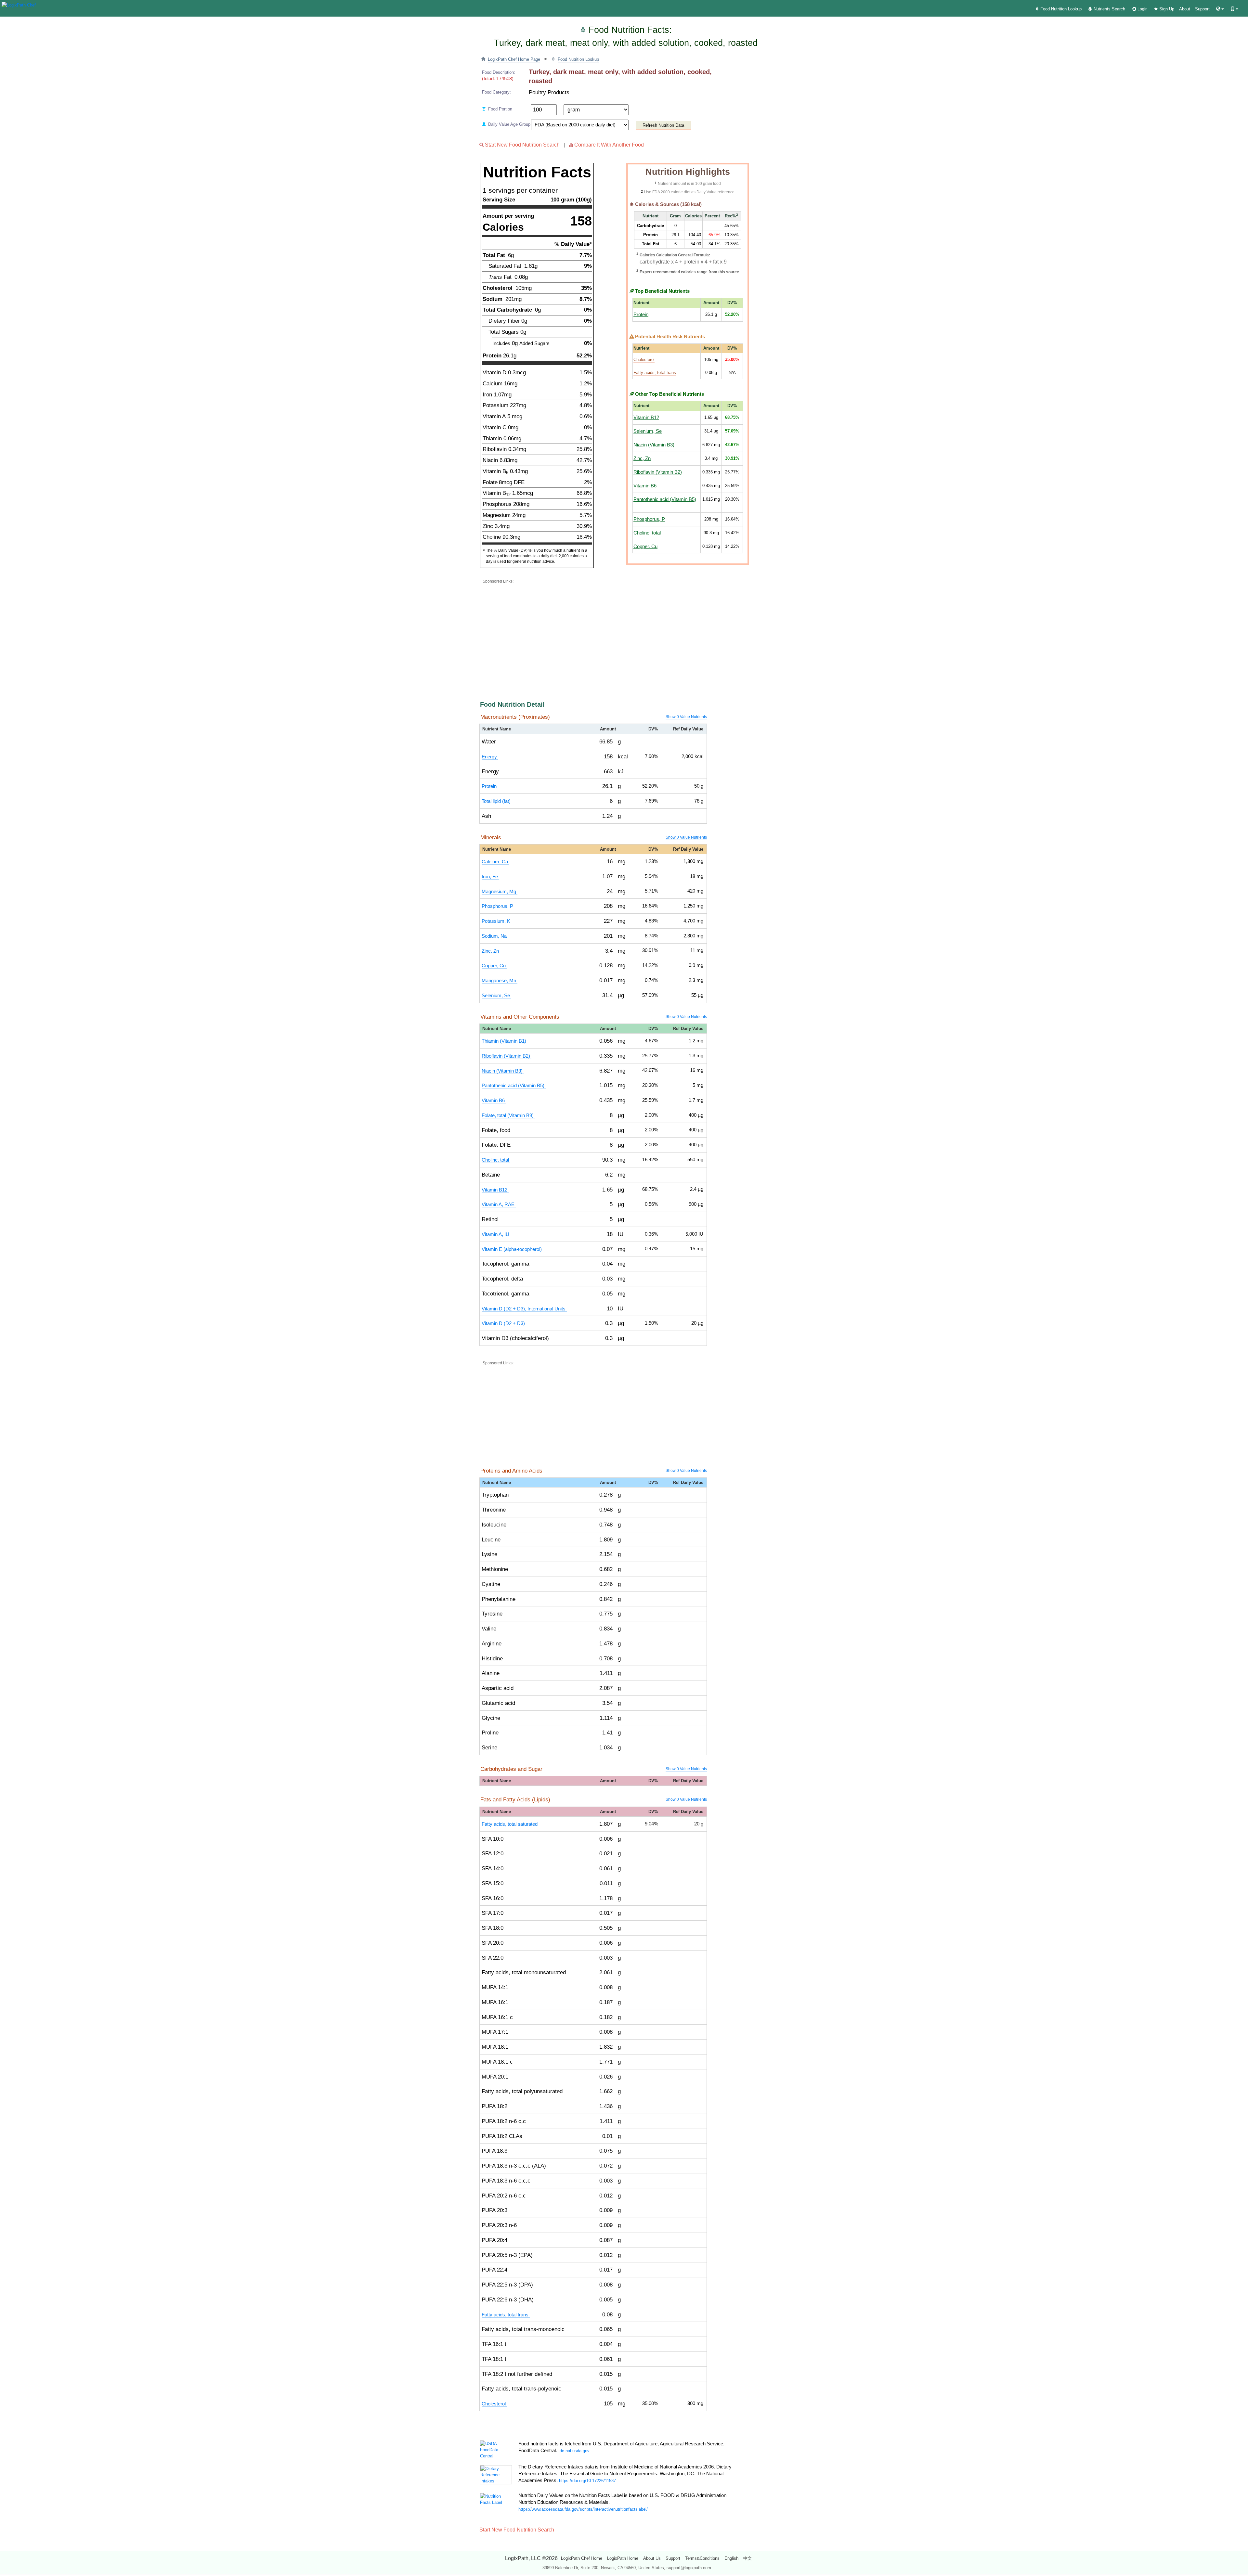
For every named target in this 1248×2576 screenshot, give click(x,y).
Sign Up (1166, 9)
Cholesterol (644, 360)
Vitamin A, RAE (499, 1204)
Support (1202, 9)
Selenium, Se (648, 431)
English (731, 2558)
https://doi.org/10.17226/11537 (587, 2481)
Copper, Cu (645, 547)
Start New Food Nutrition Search (522, 145)
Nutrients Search (1109, 9)
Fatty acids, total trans (655, 373)
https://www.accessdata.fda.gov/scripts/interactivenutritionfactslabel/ (583, 2509)
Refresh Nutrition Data (663, 125)
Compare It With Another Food (609, 145)
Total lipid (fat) (497, 801)
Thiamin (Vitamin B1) (505, 1041)
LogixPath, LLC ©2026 (531, 2558)
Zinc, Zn (642, 458)
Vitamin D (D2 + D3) (504, 1323)
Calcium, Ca (495, 862)
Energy (490, 757)
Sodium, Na (495, 936)
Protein (641, 315)
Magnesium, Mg (500, 892)
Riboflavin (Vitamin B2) (658, 472)
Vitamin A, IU (496, 1234)
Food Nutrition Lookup (1060, 9)
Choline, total (647, 533)
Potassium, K (497, 921)
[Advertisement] (639, 631)
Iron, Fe (490, 877)
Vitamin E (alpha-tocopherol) (512, 1249)
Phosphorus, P (649, 519)
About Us (652, 2558)
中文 (747, 2558)
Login (1142, 9)
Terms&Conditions (702, 2558)
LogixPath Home (623, 2558)
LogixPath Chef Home (582, 2558)
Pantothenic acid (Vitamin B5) (665, 499)
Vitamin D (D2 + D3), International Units (524, 1309)
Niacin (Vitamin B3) (654, 445)
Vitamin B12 (646, 418)
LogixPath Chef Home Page (514, 59)
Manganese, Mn (500, 981)
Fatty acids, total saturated (510, 1824)
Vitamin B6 (645, 486)
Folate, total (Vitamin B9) (508, 1115)
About (1185, 9)
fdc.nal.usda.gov (574, 2451)
